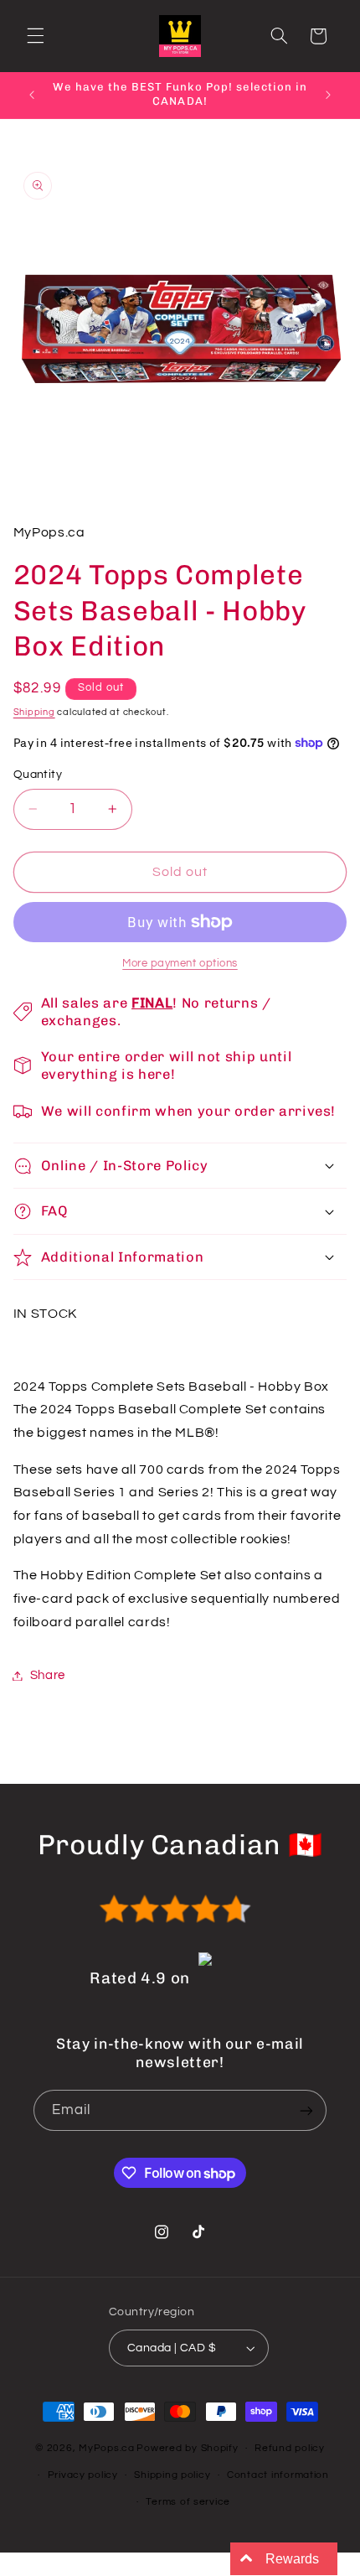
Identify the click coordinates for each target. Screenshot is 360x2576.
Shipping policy (172, 2475)
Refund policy (290, 2448)
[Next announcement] (328, 95)
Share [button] (48, 1675)
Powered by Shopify (187, 2448)
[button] (35, 36)
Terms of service (188, 2502)
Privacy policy (83, 2475)
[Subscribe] (306, 2110)
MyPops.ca (107, 2448)
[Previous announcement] (32, 95)
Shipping (34, 712)
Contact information (278, 2475)
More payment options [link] (180, 964)
